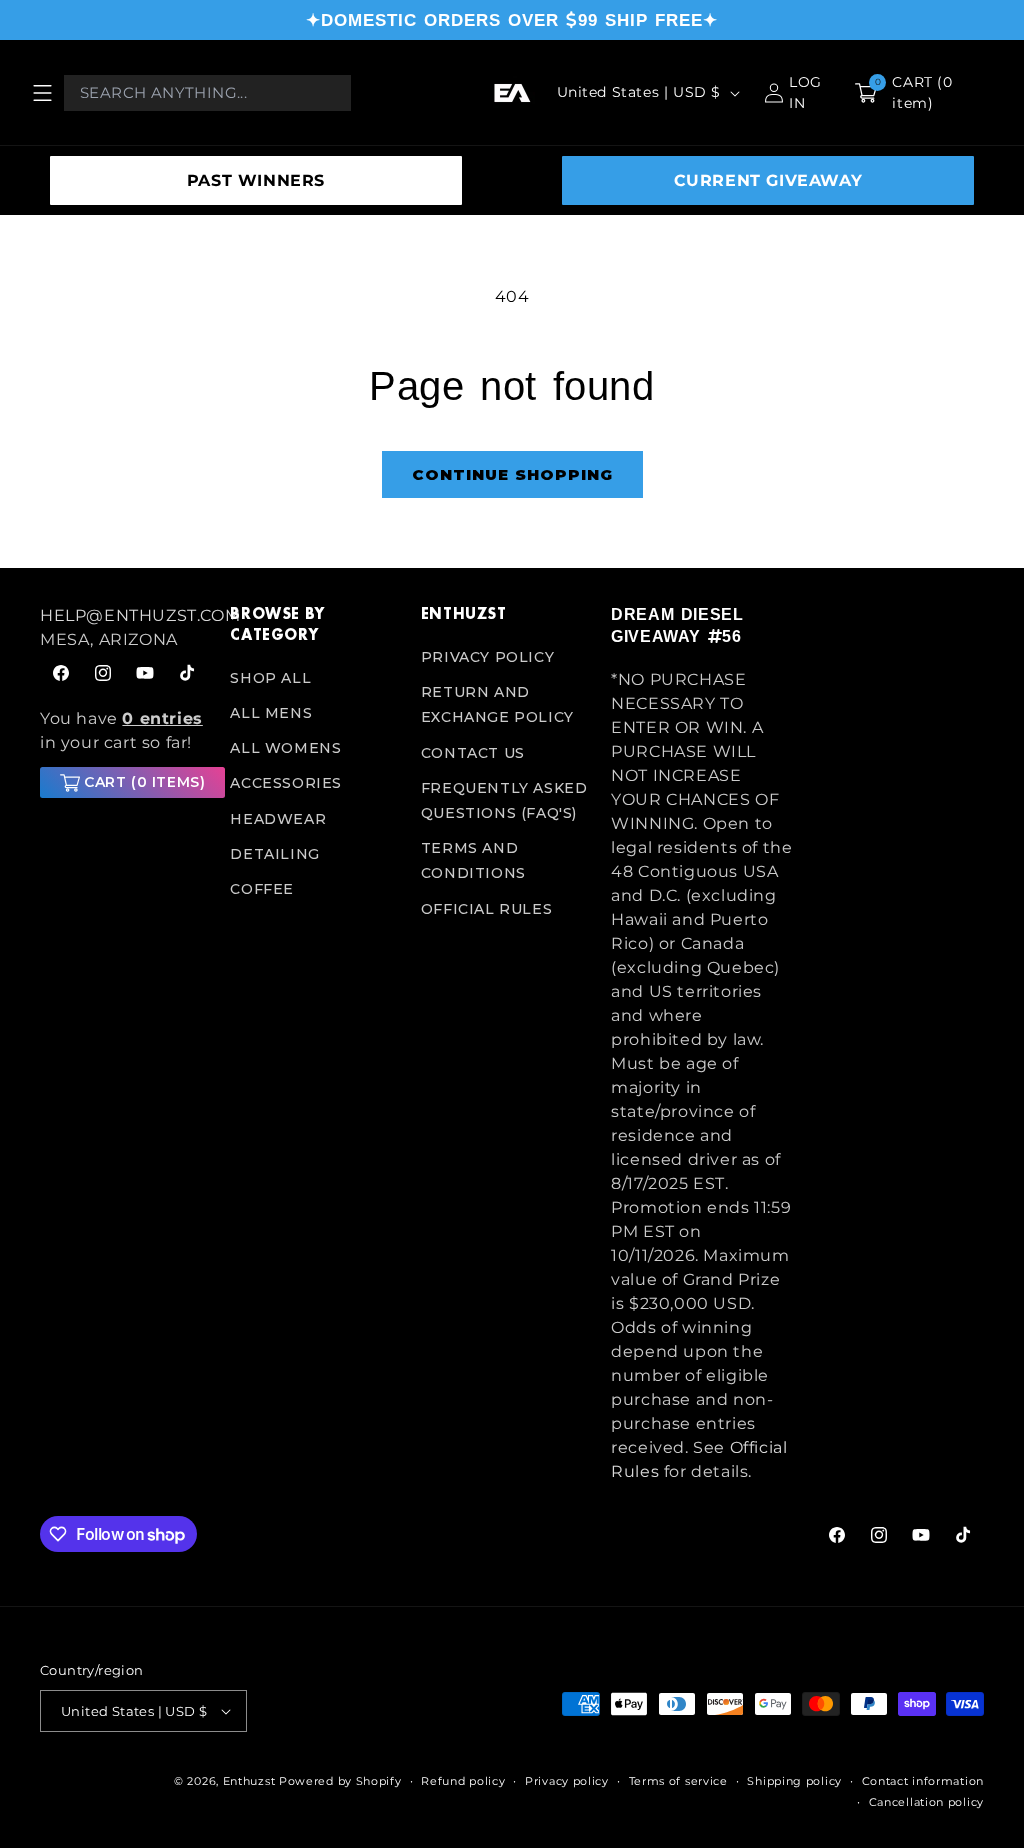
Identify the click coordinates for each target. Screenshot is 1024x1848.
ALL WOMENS (285, 748)
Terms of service (678, 1781)
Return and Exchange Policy (497, 704)
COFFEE (262, 889)
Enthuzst (249, 1781)
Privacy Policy (487, 657)
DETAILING (274, 854)
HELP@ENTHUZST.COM (140, 615)
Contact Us (473, 753)
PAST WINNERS (256, 180)
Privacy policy (567, 1781)
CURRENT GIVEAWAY (768, 180)
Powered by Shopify (340, 1781)
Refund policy (463, 1781)
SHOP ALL (270, 678)
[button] (42, 93)
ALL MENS (271, 713)
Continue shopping (512, 474)
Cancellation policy (926, 1802)
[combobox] (207, 93)
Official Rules (486, 909)
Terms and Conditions (473, 860)
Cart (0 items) (144, 782)
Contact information (923, 1781)
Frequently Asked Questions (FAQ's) (504, 800)
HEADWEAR (278, 819)
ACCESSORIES (286, 783)
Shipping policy (794, 1781)
